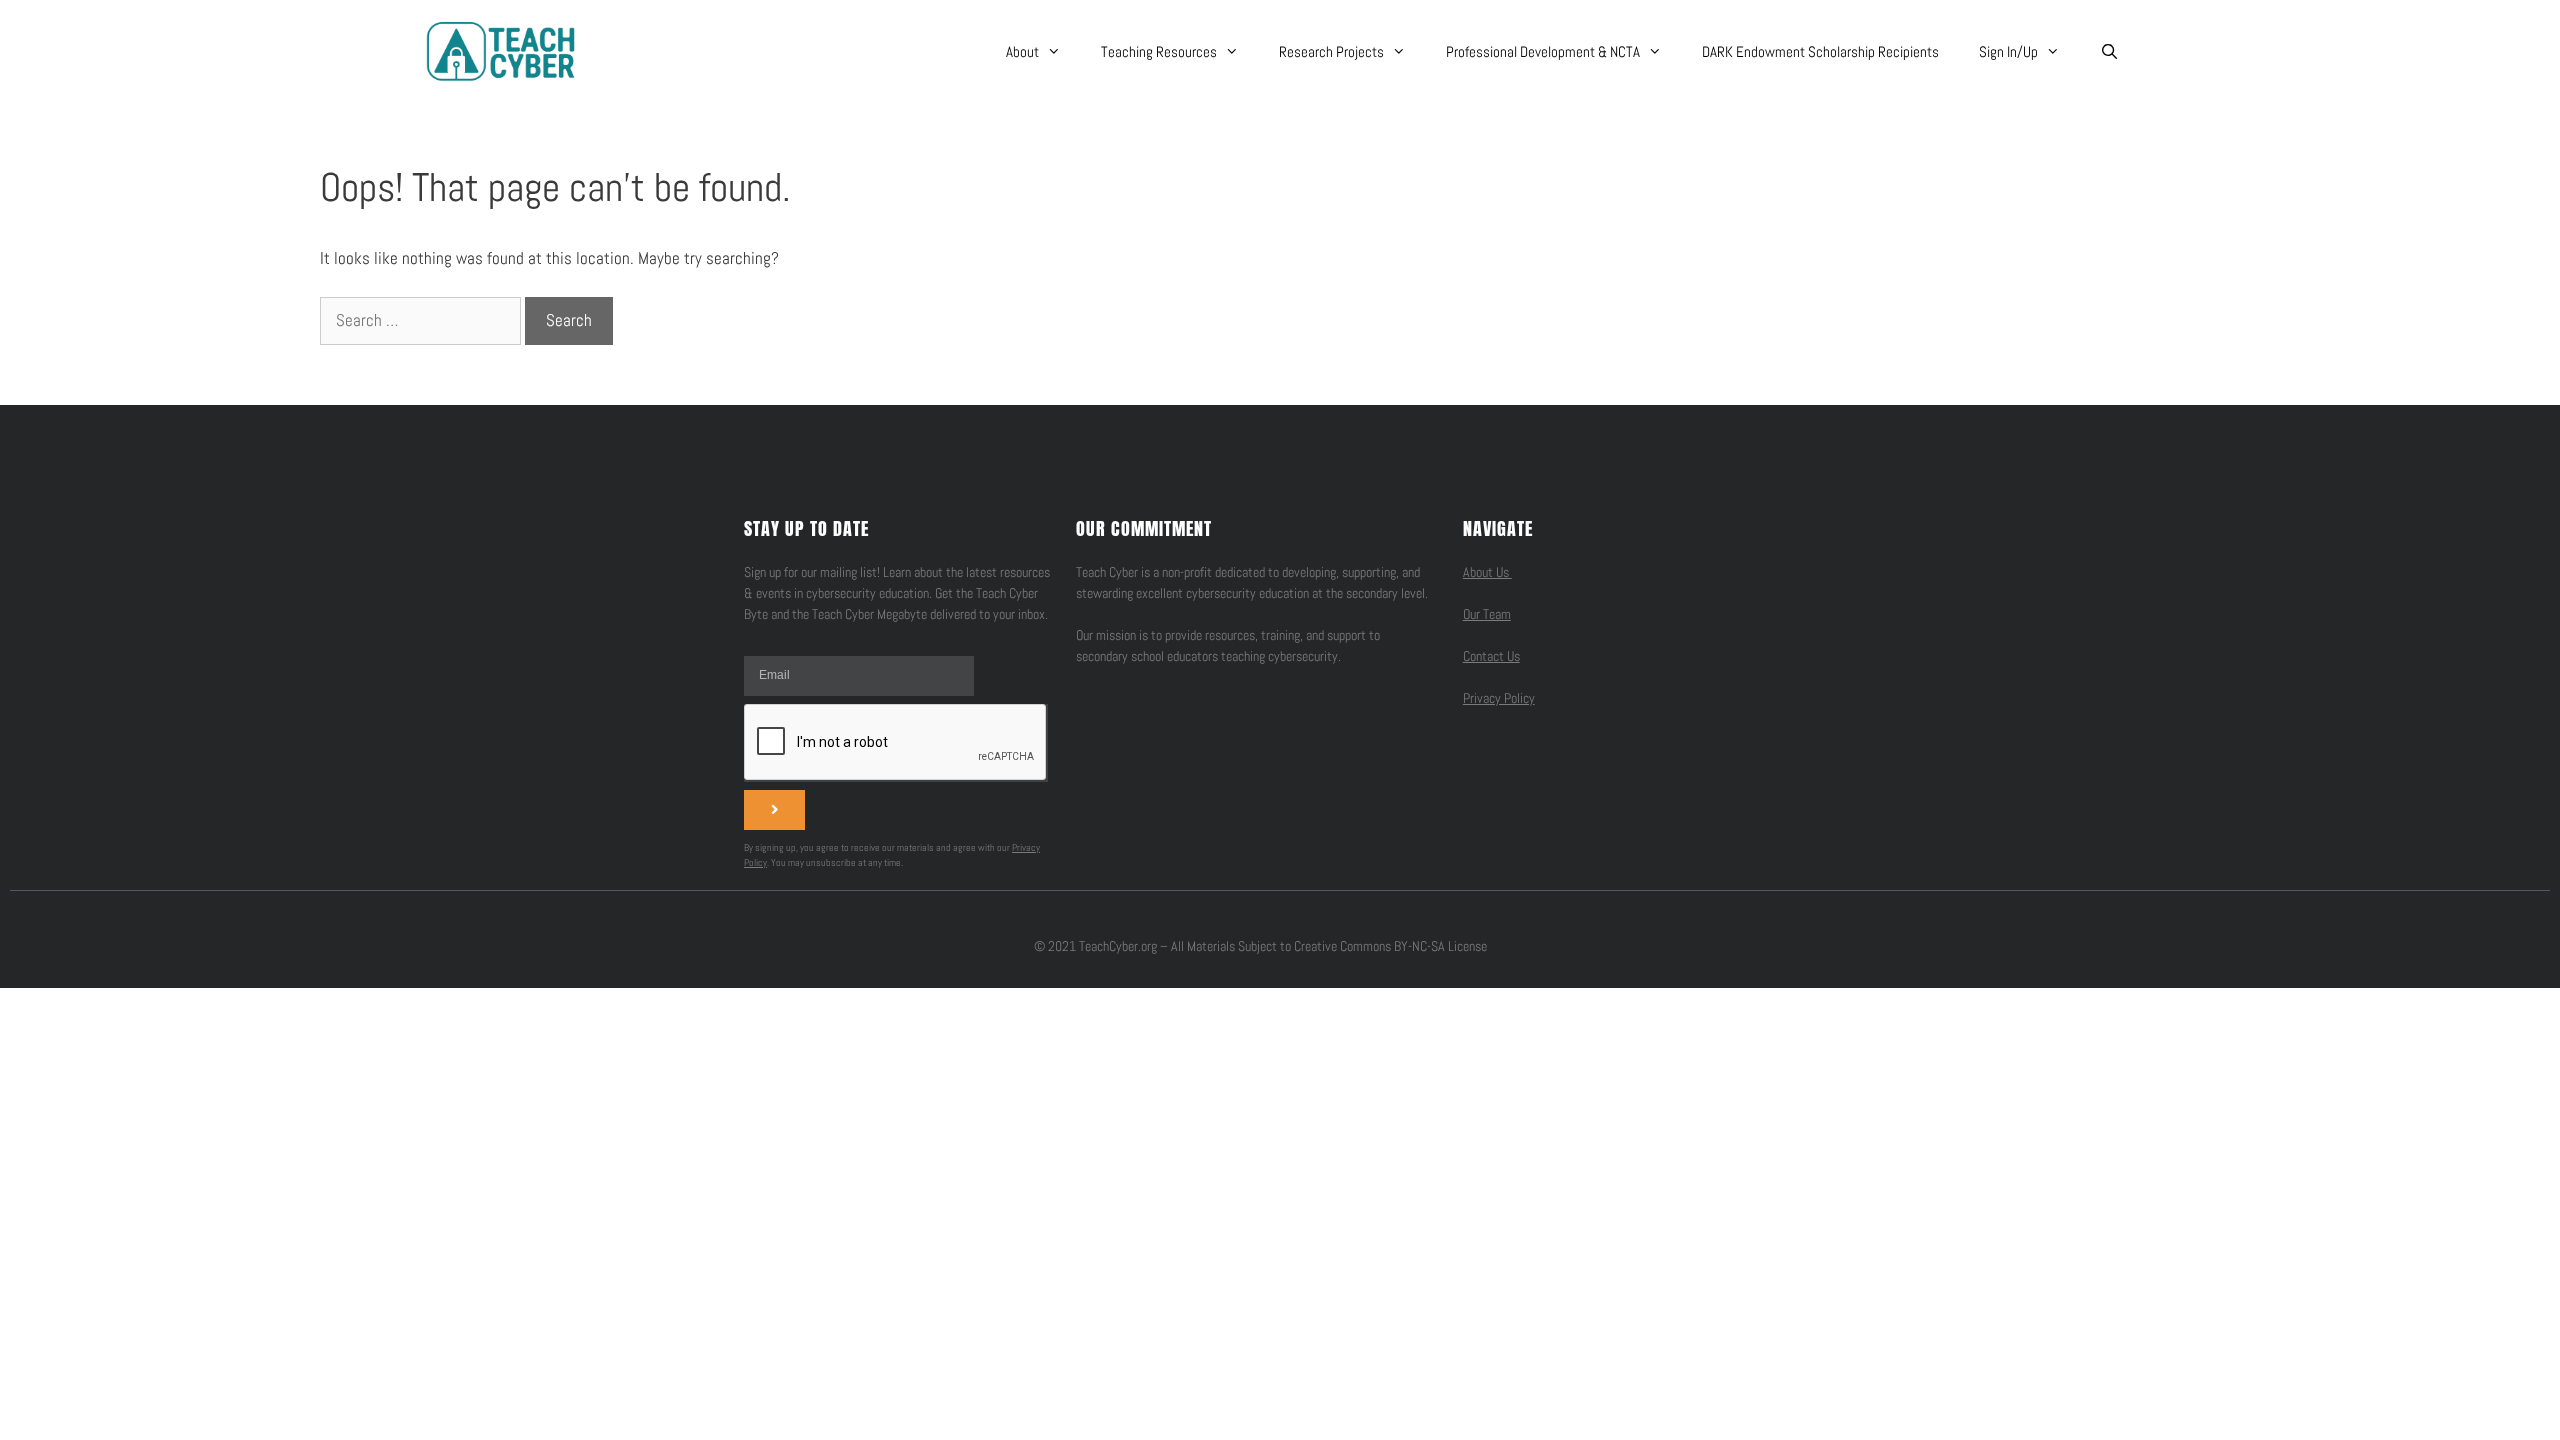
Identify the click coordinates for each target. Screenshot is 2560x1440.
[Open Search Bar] (2109, 52)
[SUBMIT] (774, 810)
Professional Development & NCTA (1543, 51)
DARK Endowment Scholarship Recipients (1820, 51)
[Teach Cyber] (501, 51)
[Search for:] (422, 320)
